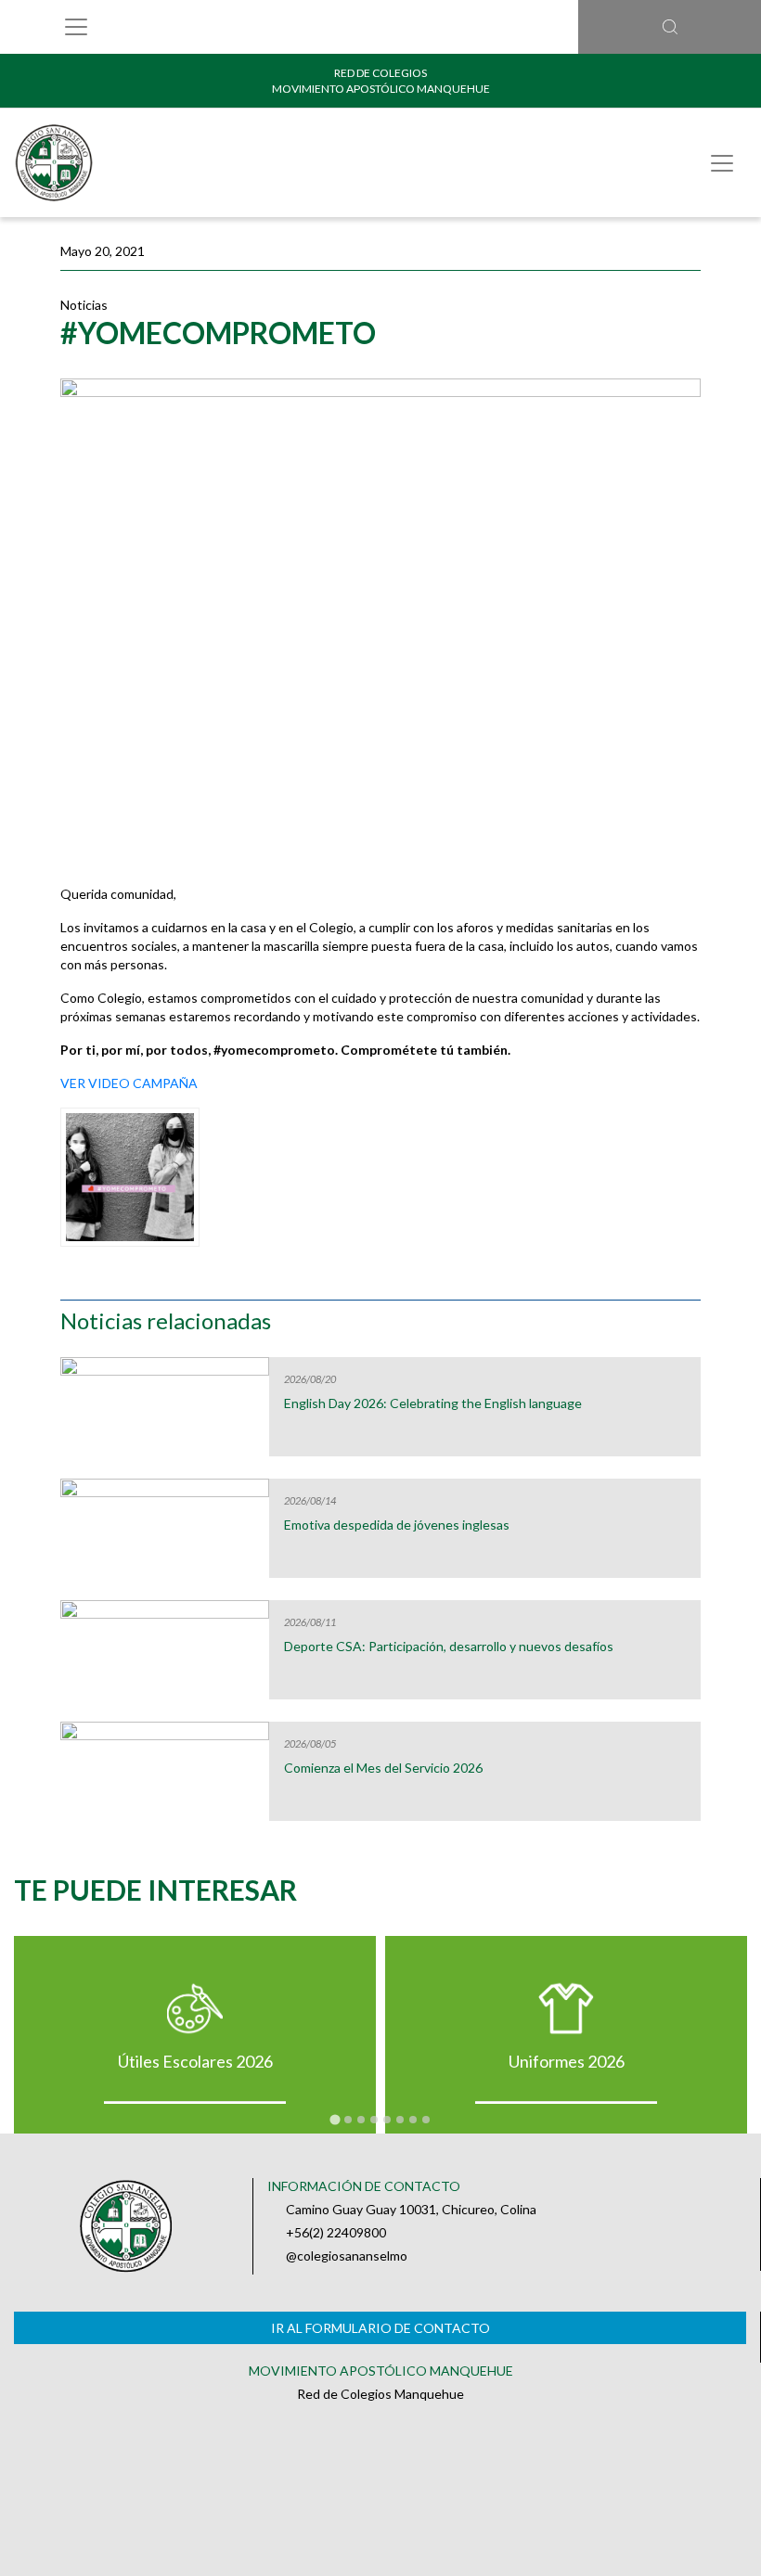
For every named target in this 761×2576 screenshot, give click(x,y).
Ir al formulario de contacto (380, 2328)
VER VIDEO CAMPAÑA (129, 1083)
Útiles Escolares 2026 (195, 2061)
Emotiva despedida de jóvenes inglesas (397, 1525)
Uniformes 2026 (567, 2061)
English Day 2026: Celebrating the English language (433, 1403)
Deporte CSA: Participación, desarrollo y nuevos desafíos (449, 1647)
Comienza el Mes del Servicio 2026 (383, 1768)
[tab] (335, 2119)
